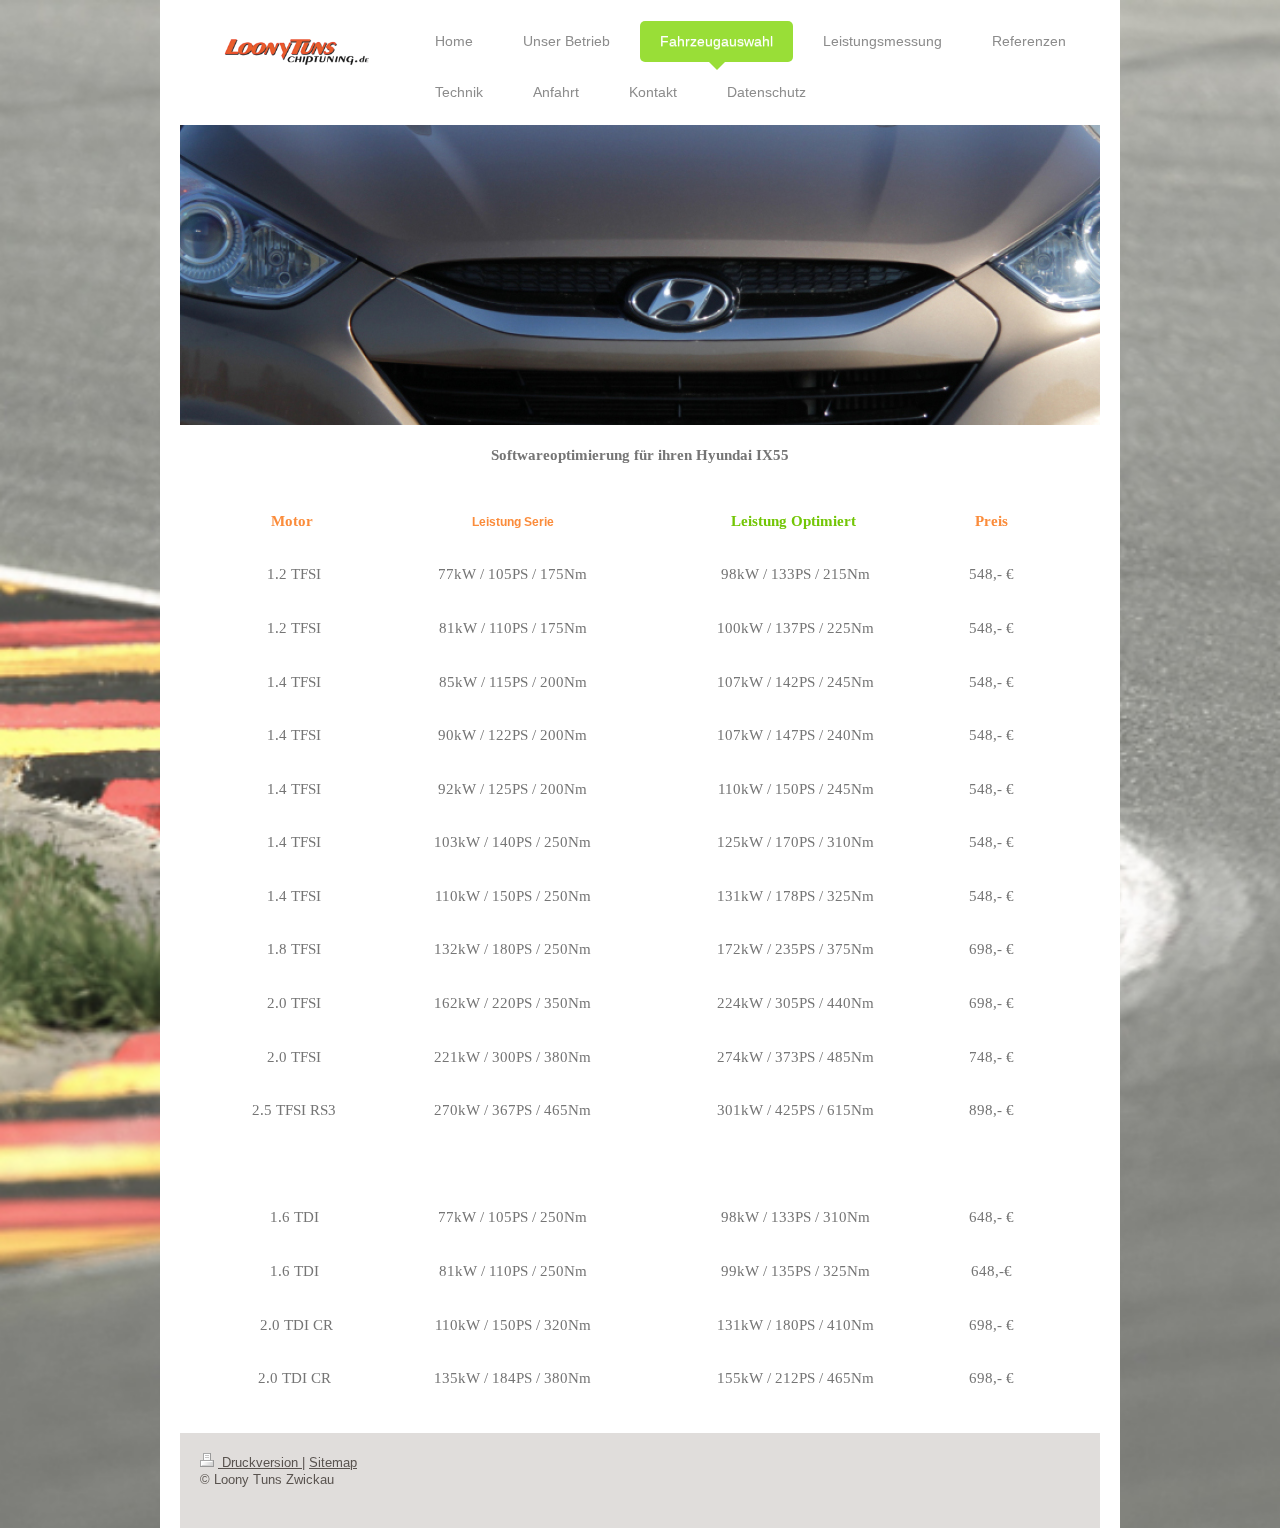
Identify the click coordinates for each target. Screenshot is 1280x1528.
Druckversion (260, 1463)
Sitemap (333, 1463)
